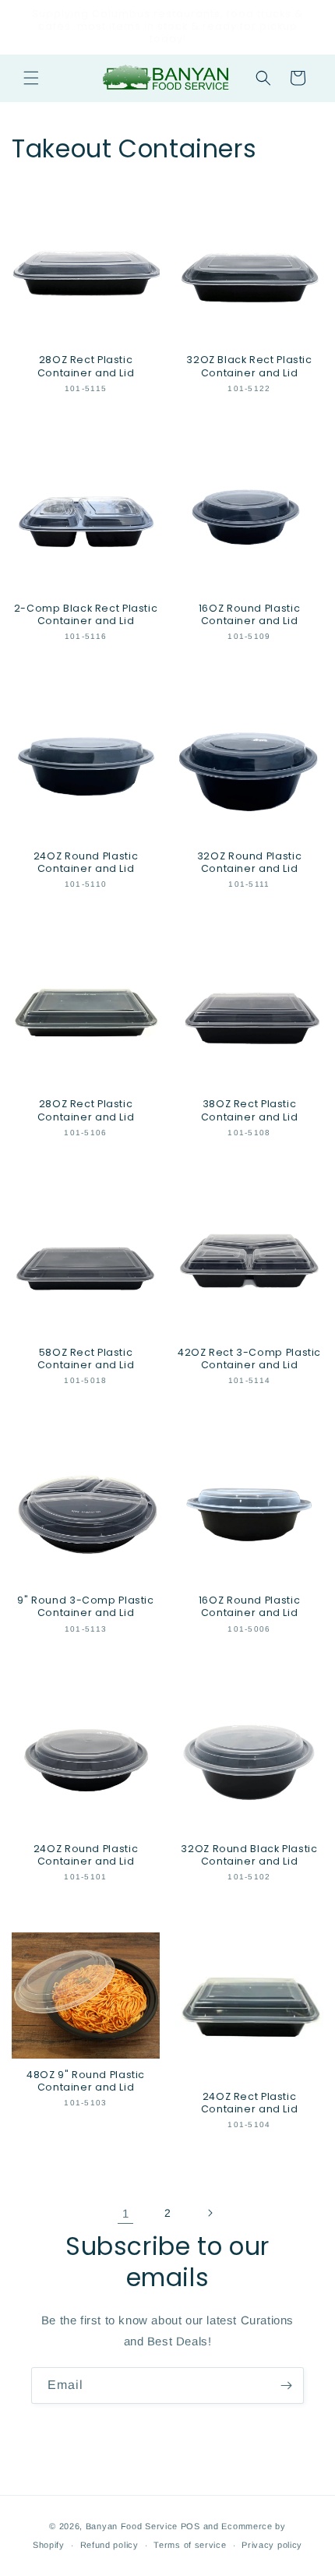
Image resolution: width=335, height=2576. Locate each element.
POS (190, 2526)
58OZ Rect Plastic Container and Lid (86, 1359)
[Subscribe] (286, 2385)
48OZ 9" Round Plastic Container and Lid (86, 2081)
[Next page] (210, 2213)
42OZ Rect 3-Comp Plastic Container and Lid (249, 1359)
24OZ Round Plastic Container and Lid (86, 863)
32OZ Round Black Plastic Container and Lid (249, 1855)
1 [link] (126, 2213)
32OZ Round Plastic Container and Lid (249, 863)
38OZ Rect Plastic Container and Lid (250, 1110)
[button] (31, 78)
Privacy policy (272, 2545)
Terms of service (190, 2545)
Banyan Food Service (132, 2526)
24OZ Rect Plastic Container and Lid (250, 2103)
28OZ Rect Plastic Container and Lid (86, 366)
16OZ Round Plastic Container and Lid (249, 615)
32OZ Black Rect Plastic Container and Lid (249, 366)
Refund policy (109, 2545)
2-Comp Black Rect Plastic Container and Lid (86, 615)
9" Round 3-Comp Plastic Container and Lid (86, 1607)
